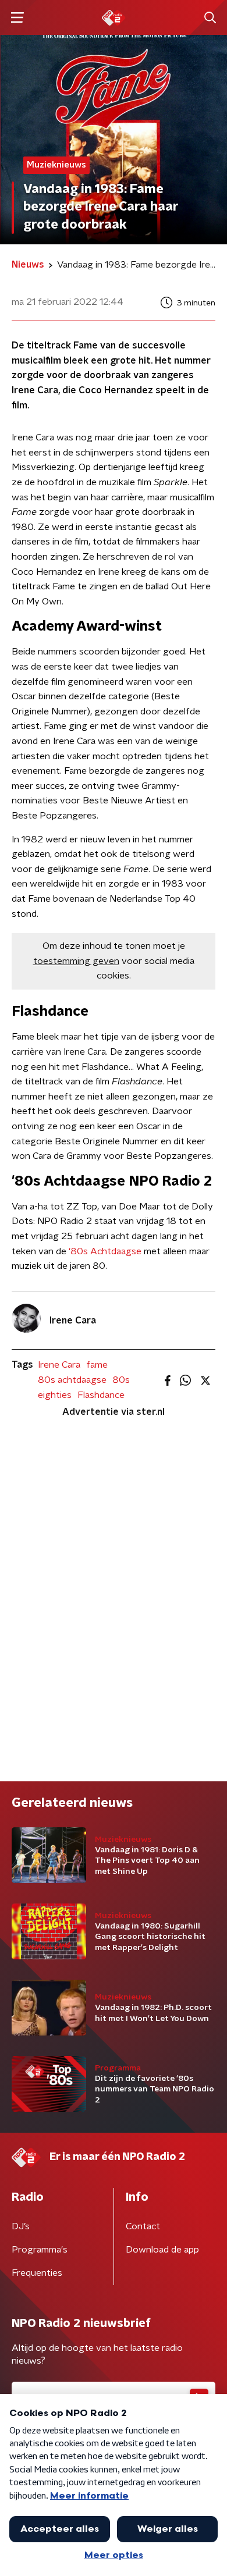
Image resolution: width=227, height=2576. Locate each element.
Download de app (162, 2250)
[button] (17, 18)
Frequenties (37, 2273)
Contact (143, 2226)
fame (97, 1365)
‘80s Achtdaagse (105, 1251)
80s (121, 1380)
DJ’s (21, 2226)
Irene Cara (59, 1365)
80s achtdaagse (72, 1380)
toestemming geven (76, 961)
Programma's (40, 2250)
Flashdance (101, 1395)
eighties (55, 1395)
